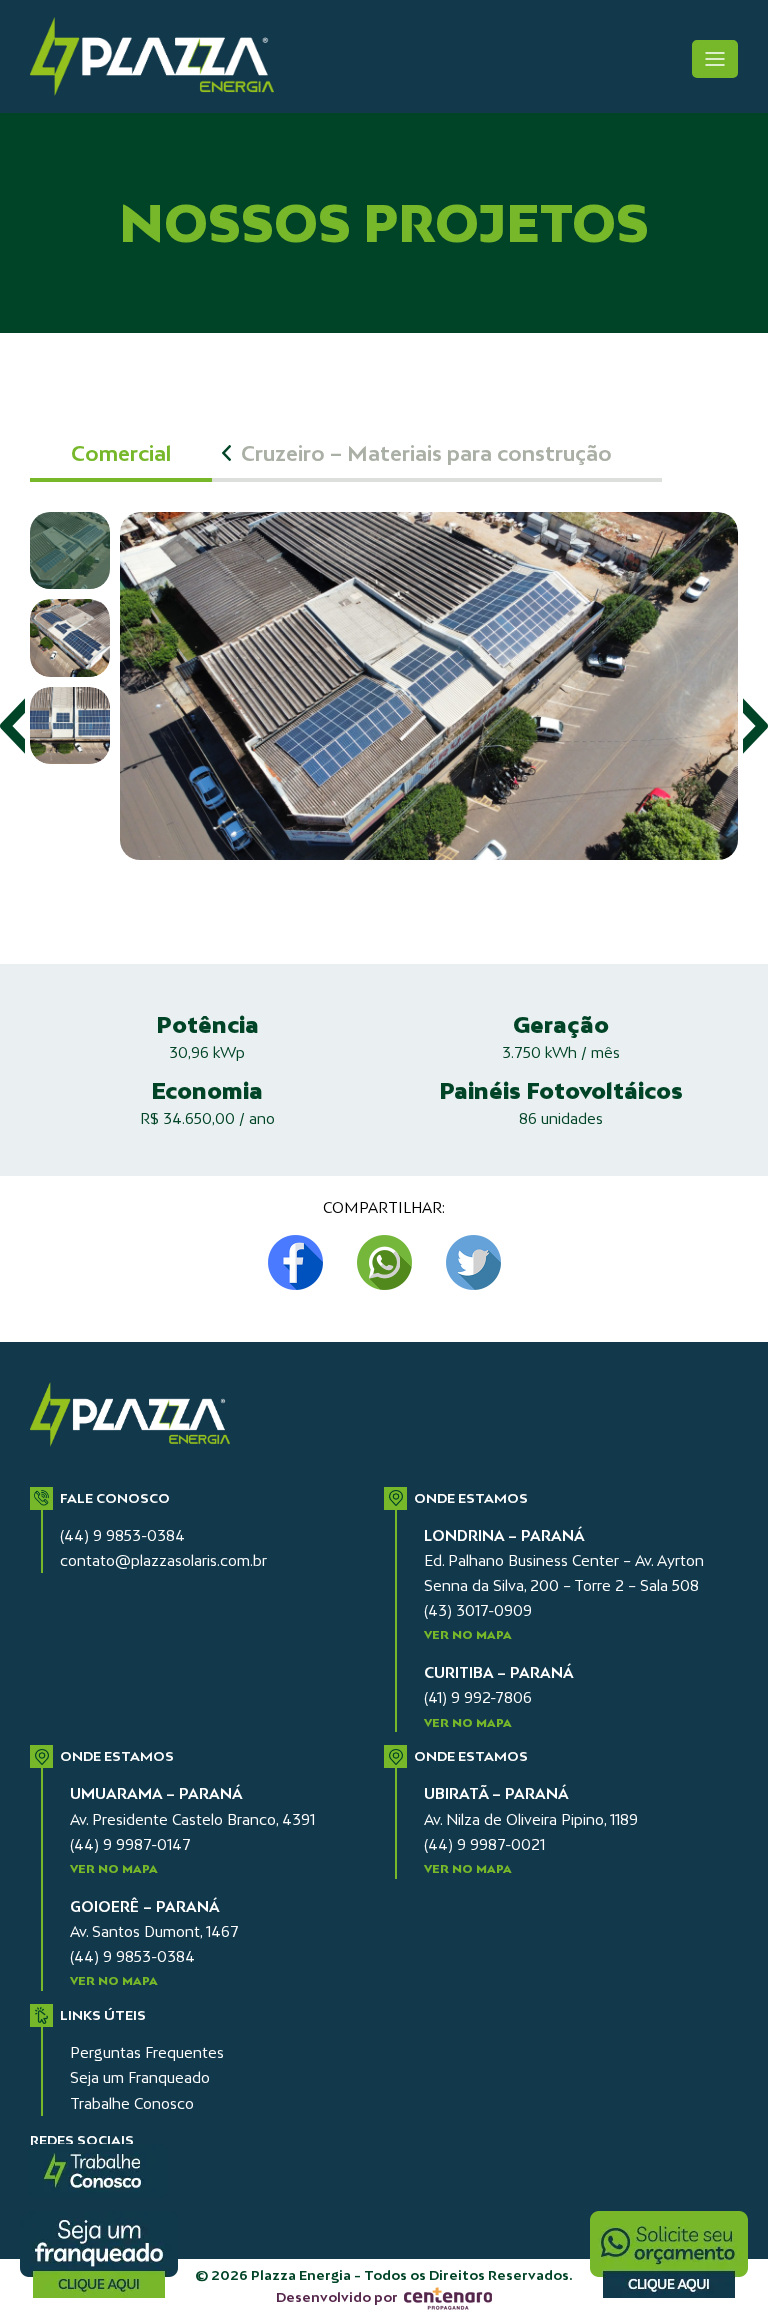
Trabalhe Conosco (132, 2103)
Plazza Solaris (163, 56)
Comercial (121, 453)
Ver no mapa (468, 1634)
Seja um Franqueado (140, 2077)
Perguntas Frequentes (147, 2052)
